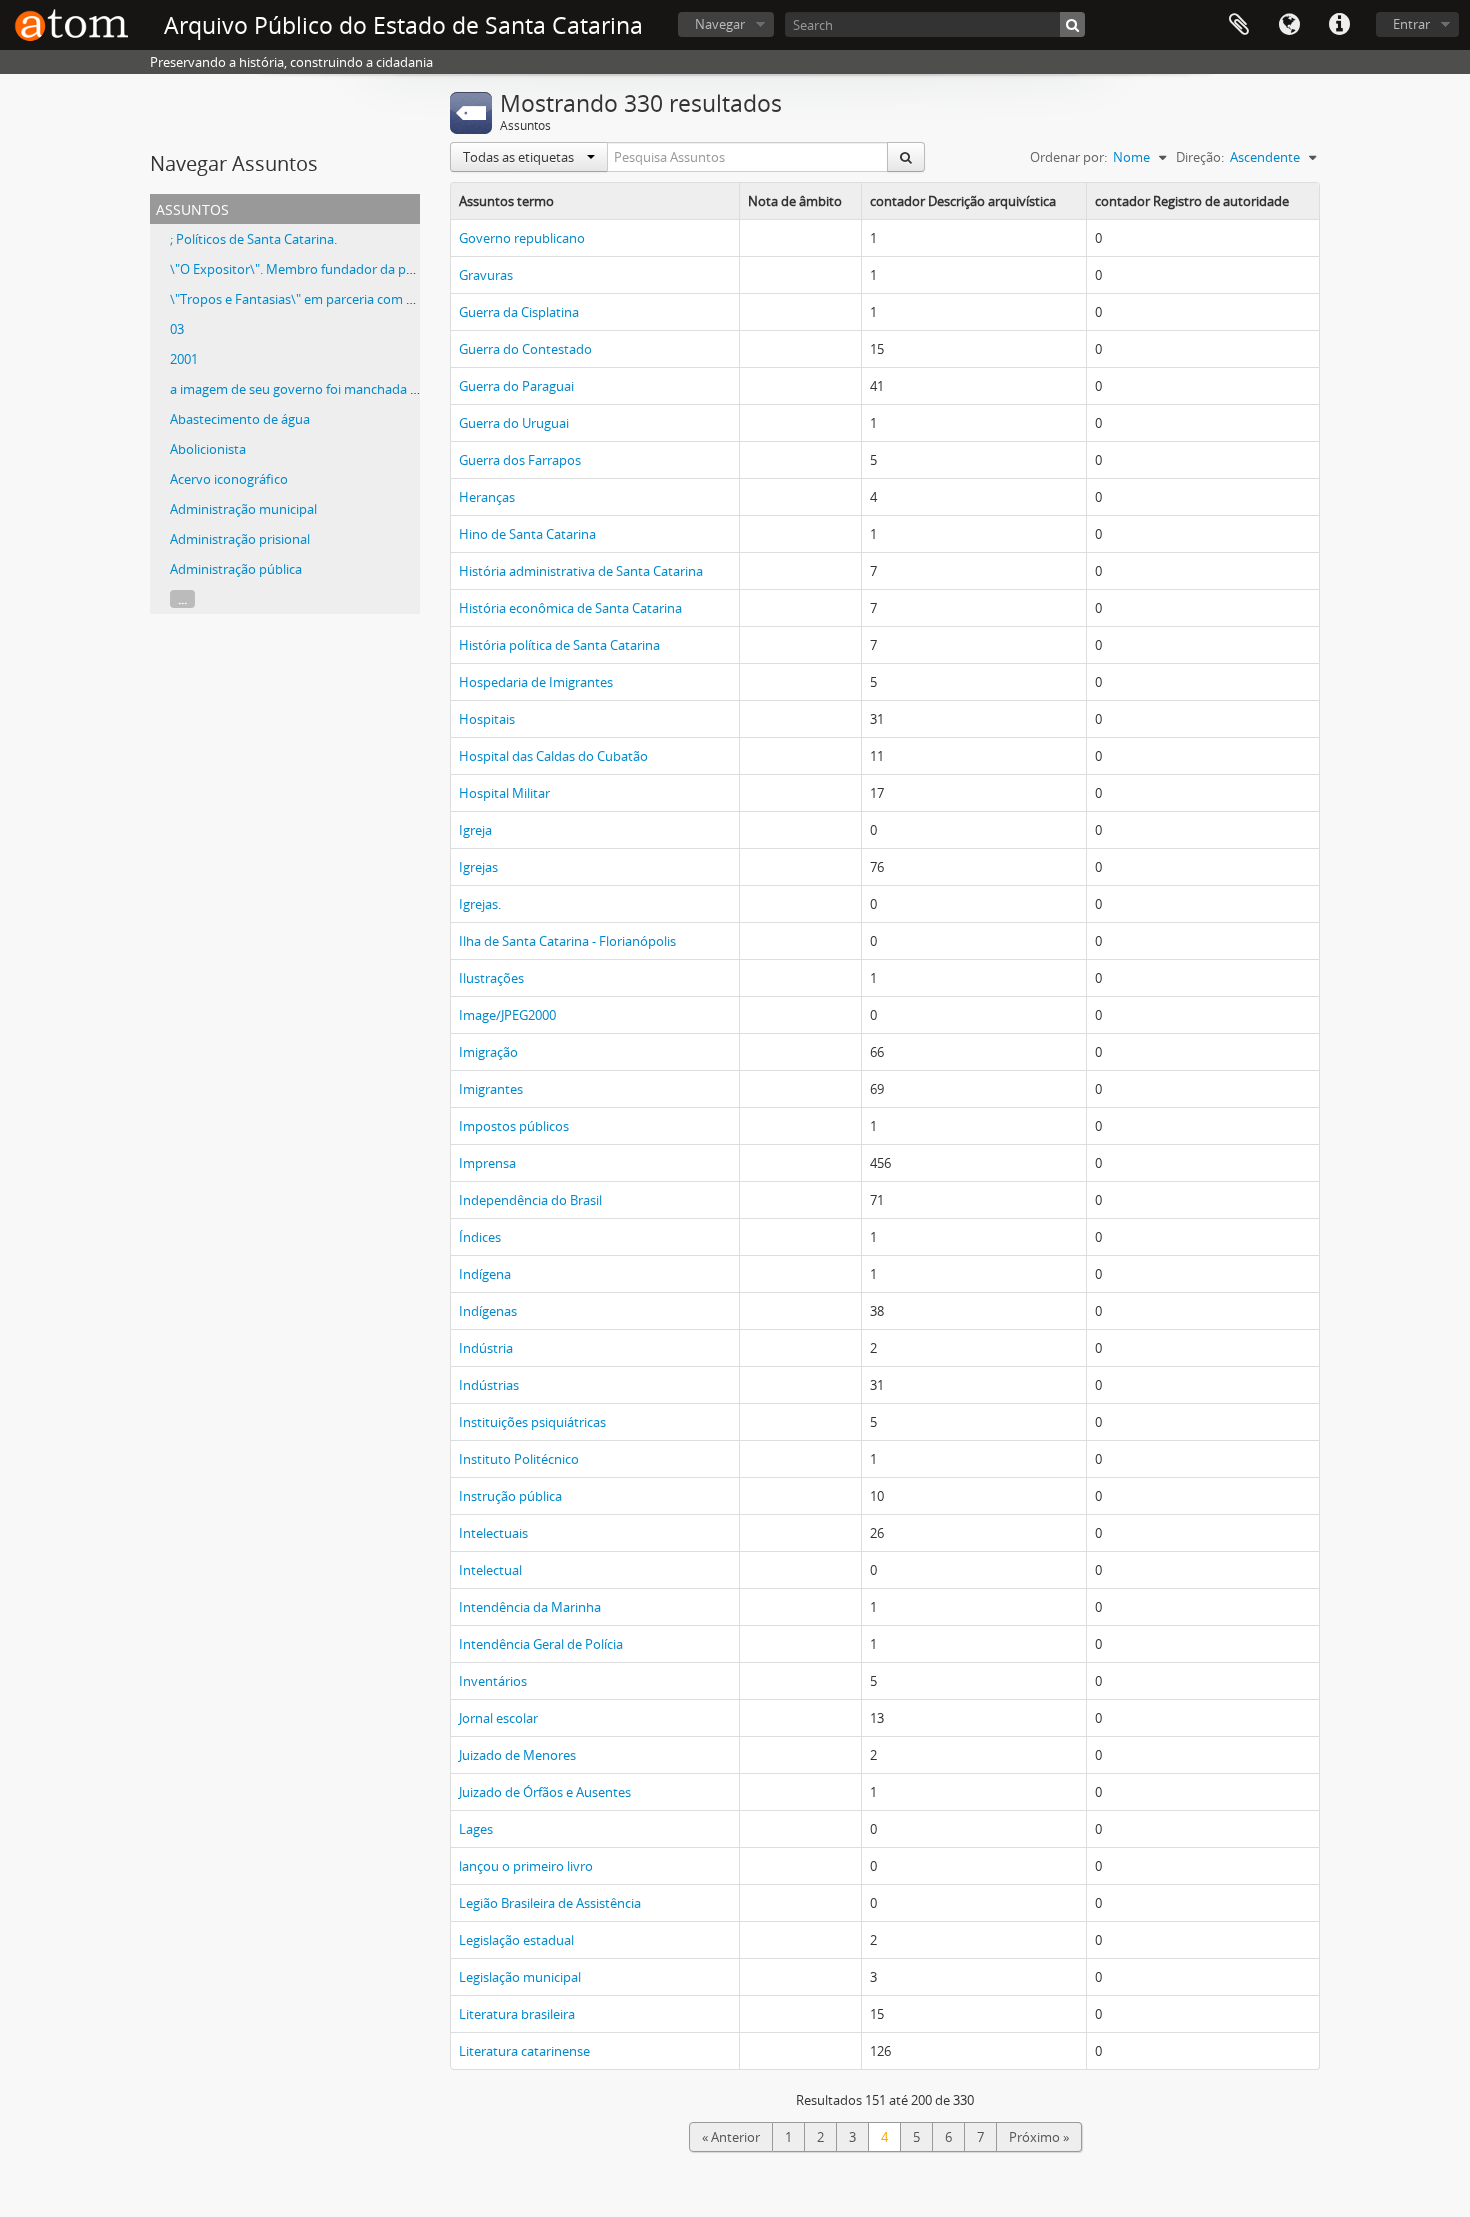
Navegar (720, 24)
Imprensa (487, 1163)
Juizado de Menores (517, 1755)
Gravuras (486, 275)
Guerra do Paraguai (516, 386)
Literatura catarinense (524, 2051)
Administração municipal (243, 509)
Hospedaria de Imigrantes (536, 682)
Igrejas (478, 867)
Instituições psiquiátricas (532, 1422)
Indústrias (489, 1385)
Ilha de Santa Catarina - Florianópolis (567, 941)
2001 (184, 359)
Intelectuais (493, 1533)
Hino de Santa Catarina (527, 534)
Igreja (475, 830)
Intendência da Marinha (530, 1607)
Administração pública (236, 569)
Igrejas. (480, 904)
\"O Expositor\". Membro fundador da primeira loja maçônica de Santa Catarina (405, 269)
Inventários (493, 1681)
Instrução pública (510, 1496)
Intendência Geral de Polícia (541, 1644)
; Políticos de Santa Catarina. (253, 239)
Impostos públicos (514, 1126)
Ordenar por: (1068, 157)
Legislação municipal (520, 1977)
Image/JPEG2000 (507, 1015)
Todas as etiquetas (520, 157)
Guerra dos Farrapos (520, 460)
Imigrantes (491, 1089)
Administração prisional (240, 539)
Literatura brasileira (517, 2014)
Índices (480, 1237)
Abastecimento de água (240, 419)
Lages (476, 1829)
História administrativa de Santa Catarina (581, 571)
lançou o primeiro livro (526, 1866)
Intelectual (490, 1570)
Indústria (486, 1348)
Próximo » (1039, 2137)
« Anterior (731, 2137)
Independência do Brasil (530, 1200)
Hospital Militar (504, 793)
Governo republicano (522, 238)
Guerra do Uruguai (514, 423)
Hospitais (487, 719)
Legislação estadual (516, 1940)
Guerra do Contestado (525, 349)
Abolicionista (208, 449)
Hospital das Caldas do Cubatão (553, 756)
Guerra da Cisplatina (519, 312)
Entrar (1411, 24)
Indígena (485, 1274)
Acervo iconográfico (229, 479)
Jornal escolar (498, 1718)
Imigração (488, 1052)
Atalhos (1339, 25)
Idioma (1289, 25)
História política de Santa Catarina (559, 645)
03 (177, 329)
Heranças (487, 497)
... (182, 599)
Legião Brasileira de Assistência (550, 1903)
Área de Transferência (1239, 25)
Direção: (1200, 157)
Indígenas (488, 1311)
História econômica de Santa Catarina (570, 608)
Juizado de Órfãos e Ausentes (545, 1792)
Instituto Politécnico (519, 1459)
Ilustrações (491, 978)
